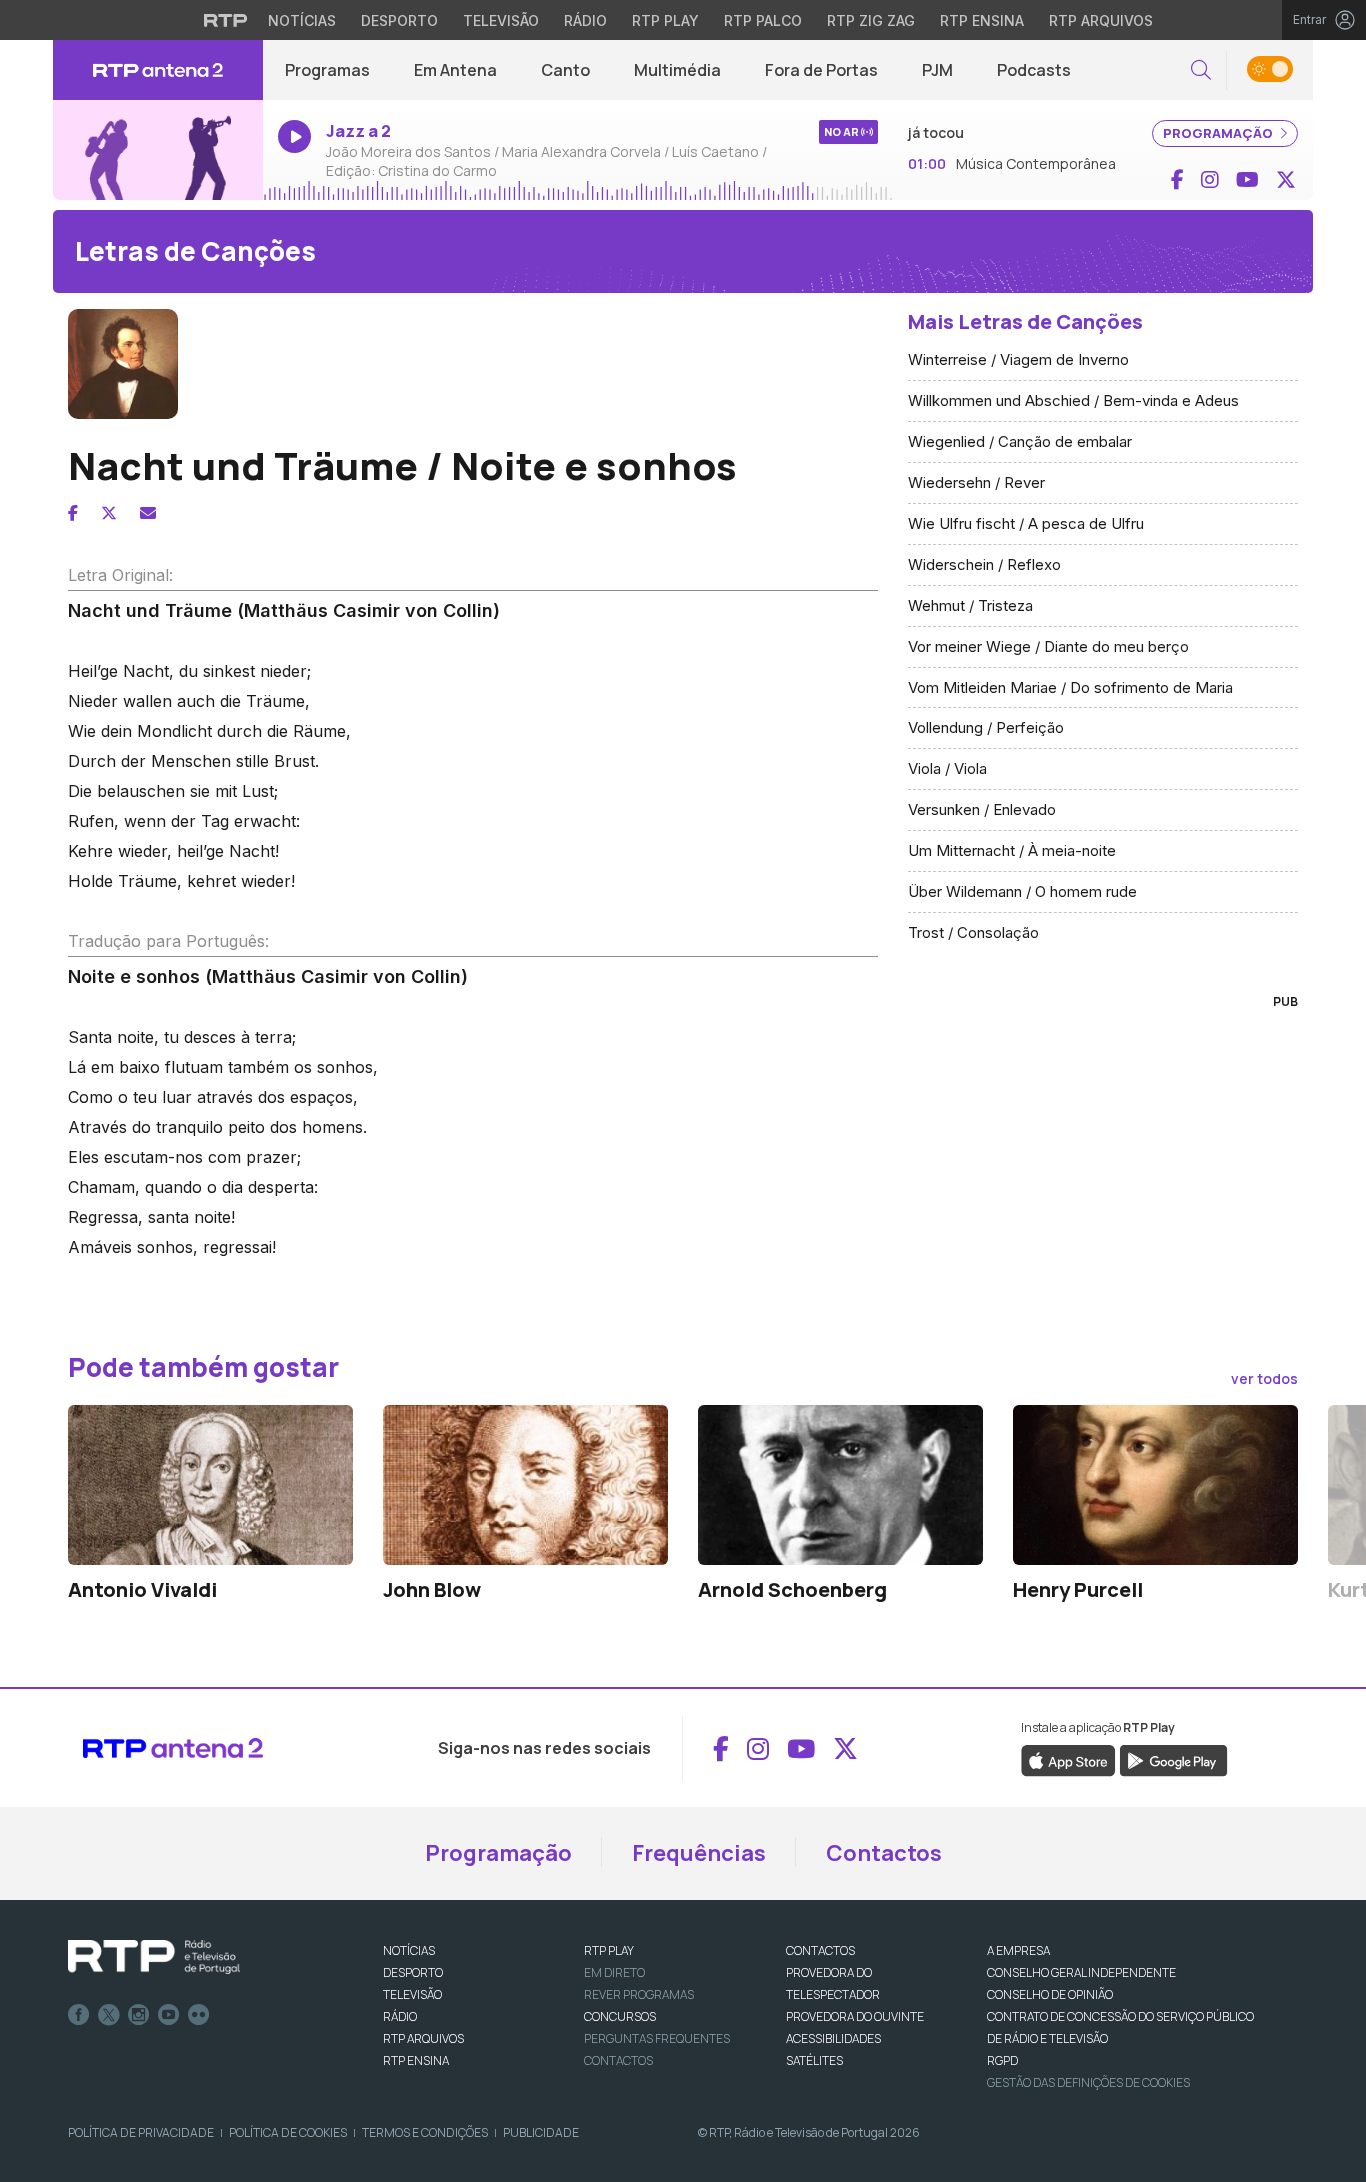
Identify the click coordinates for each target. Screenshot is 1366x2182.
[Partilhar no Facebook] (73, 513)
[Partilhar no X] (109, 513)
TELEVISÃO (412, 1994)
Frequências (699, 1853)
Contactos (884, 1853)
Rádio (585, 20)
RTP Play (665, 20)
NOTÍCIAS (409, 1950)
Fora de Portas (821, 70)
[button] (1201, 70)
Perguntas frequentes (657, 2038)
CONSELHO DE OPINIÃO (1050, 1994)
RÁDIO (400, 2016)
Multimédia (677, 70)
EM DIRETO (614, 1972)
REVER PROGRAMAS (639, 1994)
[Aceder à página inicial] (158, 70)
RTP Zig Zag (871, 20)
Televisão (501, 20)
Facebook (79, 2015)
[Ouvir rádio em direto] (158, 151)
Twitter (109, 2015)
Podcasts (1034, 70)
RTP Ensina (982, 20)
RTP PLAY (609, 1950)
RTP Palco (763, 20)
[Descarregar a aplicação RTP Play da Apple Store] (1068, 1760)
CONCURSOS (620, 2016)
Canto (565, 70)
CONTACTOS (820, 1950)
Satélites (814, 2060)
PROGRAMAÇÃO (1219, 133)
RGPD (1002, 2060)
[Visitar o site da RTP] (226, 20)
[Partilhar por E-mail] (148, 513)
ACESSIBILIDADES (833, 2038)
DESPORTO (413, 1972)
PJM (937, 70)
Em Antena (455, 70)
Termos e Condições (425, 2132)
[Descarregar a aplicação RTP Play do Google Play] (1173, 1760)
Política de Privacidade (141, 2132)
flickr (199, 2015)
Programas (327, 70)
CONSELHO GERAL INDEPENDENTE (1081, 1972)
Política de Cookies (288, 2132)
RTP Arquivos (1101, 20)
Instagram (139, 2015)
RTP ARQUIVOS (423, 2038)
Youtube (169, 2015)
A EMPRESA (1018, 1950)
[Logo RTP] (154, 1957)
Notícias (302, 20)
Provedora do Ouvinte (855, 2016)
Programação (498, 1853)
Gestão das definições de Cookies (1088, 2082)
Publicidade (541, 2132)
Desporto (399, 20)
